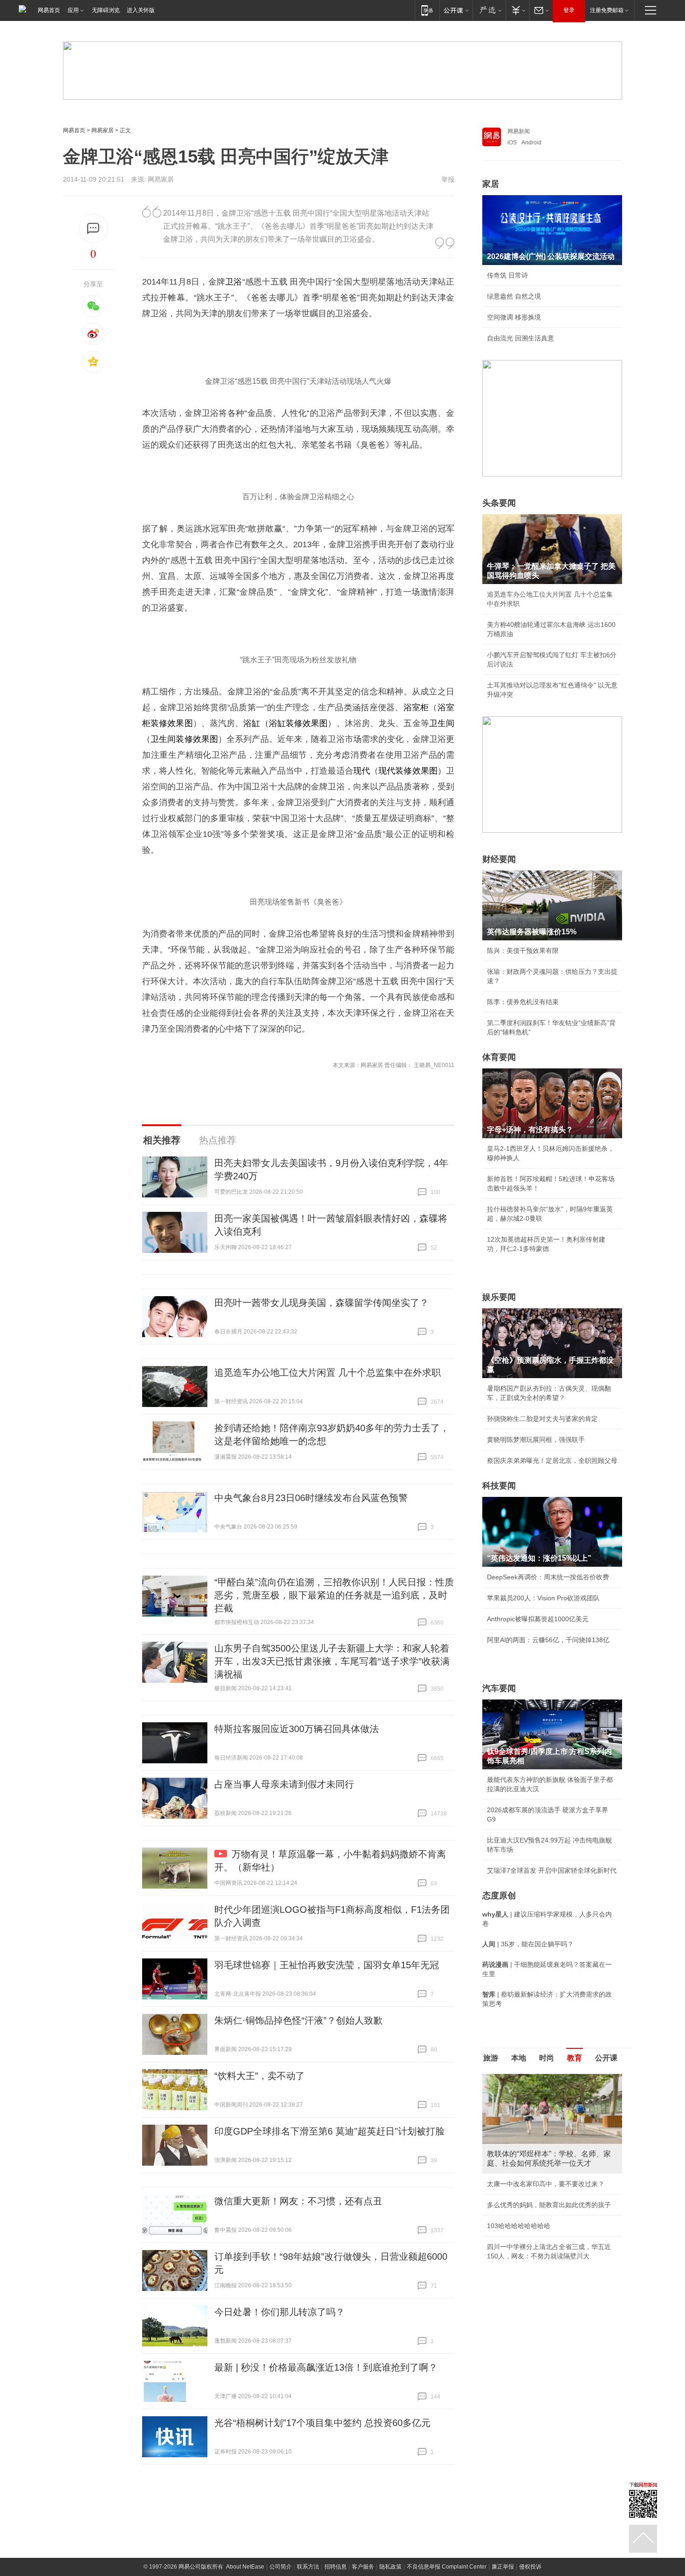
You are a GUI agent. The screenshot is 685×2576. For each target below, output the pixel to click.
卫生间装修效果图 (184, 739)
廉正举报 (503, 2567)
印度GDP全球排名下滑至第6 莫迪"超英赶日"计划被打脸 (329, 2131)
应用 (73, 10)
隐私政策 (390, 2567)
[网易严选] (489, 10)
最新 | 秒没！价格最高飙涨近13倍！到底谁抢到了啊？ (326, 2367)
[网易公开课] (456, 10)
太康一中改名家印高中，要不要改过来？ (546, 2184)
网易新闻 (519, 131)
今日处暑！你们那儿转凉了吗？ (280, 2312)
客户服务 (363, 2567)
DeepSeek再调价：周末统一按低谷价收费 (548, 1577)
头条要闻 (499, 503)
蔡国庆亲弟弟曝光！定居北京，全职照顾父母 (552, 1461)
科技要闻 (499, 1486)
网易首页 (49, 10)
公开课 (606, 2058)
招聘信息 (336, 2567)
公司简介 (281, 2567)
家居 (491, 184)
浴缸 (252, 723)
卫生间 (442, 723)
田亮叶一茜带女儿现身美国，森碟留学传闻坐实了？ (322, 1303)
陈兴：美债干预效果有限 (523, 951)
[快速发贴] (93, 228)
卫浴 (234, 282)
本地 (519, 2058)
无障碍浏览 (106, 10)
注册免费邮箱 (607, 10)
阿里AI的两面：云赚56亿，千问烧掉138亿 (548, 1640)
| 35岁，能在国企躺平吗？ (528, 1944)
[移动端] (427, 10)
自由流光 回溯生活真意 (521, 338)
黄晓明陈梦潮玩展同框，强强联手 (536, 1440)
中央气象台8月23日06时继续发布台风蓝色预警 (311, 1498)
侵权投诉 (530, 2567)
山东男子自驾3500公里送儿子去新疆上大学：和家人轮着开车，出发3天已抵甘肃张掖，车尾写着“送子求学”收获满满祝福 (332, 1661)
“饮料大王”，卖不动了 (260, 2076)
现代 (362, 771)
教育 (575, 2058)
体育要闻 (499, 1057)
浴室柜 (416, 707)
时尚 (547, 2058)
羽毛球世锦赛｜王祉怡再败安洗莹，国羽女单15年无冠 (327, 1965)
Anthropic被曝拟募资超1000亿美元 (538, 1619)
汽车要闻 (499, 1688)
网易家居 (103, 130)
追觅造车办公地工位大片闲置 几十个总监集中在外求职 (328, 1373)
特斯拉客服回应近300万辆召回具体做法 (297, 1729)
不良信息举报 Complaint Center (447, 2567)
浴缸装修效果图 (298, 723)
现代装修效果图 (408, 771)
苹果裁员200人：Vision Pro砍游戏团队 (543, 1598)
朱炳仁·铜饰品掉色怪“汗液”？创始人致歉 (298, 2020)
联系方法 (308, 2567)
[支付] (517, 10)
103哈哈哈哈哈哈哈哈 (519, 2226)
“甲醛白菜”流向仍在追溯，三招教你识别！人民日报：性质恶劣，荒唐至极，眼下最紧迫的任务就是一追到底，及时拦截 (334, 1595)
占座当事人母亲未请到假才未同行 (284, 1784)
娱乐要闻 (499, 1297)
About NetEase (245, 2567)
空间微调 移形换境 (514, 317)
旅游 (491, 2058)
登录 (569, 10)
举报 (448, 179)
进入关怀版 (141, 10)
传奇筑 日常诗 (507, 275)
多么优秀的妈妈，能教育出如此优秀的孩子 (549, 2205)
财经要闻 (499, 859)
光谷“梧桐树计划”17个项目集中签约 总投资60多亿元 (322, 2423)
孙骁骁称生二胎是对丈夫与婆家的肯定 (542, 1419)
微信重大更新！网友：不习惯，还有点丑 (298, 2201)
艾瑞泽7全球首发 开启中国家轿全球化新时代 (552, 1870)
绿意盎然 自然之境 (514, 296)
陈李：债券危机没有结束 (523, 1002)
